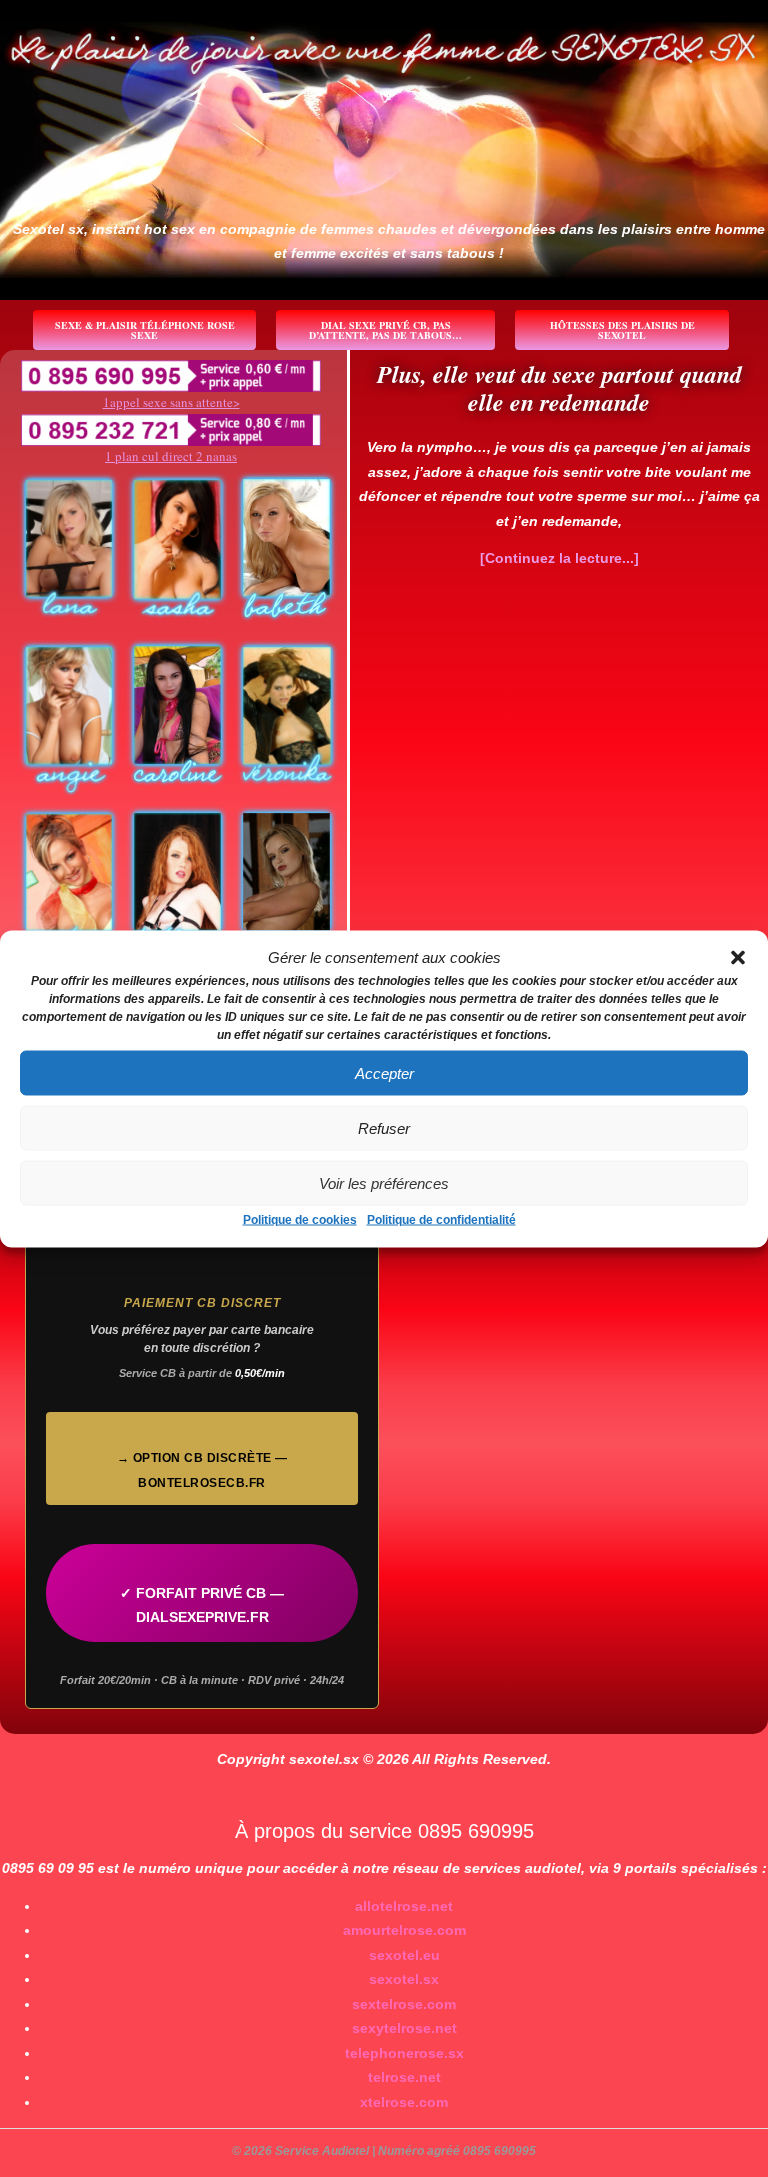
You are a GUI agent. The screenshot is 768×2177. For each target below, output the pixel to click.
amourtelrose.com (404, 1930)
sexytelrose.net (404, 2028)
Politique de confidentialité (441, 1220)
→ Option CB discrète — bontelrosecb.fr (202, 1470)
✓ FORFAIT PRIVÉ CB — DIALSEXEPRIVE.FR (202, 1605)
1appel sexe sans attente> (171, 402)
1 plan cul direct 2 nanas (171, 456)
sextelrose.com (404, 2004)
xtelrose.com (404, 2102)
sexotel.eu (404, 1955)
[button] (738, 957)
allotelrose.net (404, 1906)
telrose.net (404, 2077)
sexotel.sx (404, 1979)
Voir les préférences (384, 1182)
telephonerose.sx (404, 2053)
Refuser (384, 1127)
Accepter (384, 1072)
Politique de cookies (300, 1220)
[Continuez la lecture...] (559, 558)
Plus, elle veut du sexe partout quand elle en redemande (559, 388)
